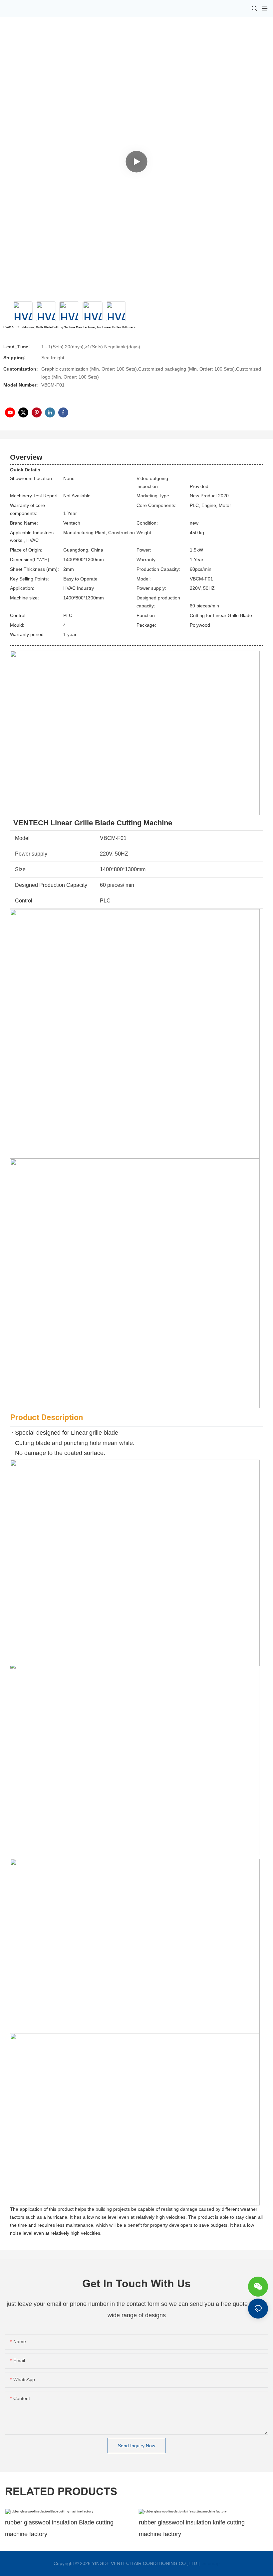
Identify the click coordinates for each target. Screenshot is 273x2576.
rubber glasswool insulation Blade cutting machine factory (59, 2528)
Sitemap (210, 2563)
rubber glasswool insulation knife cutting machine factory (192, 2528)
